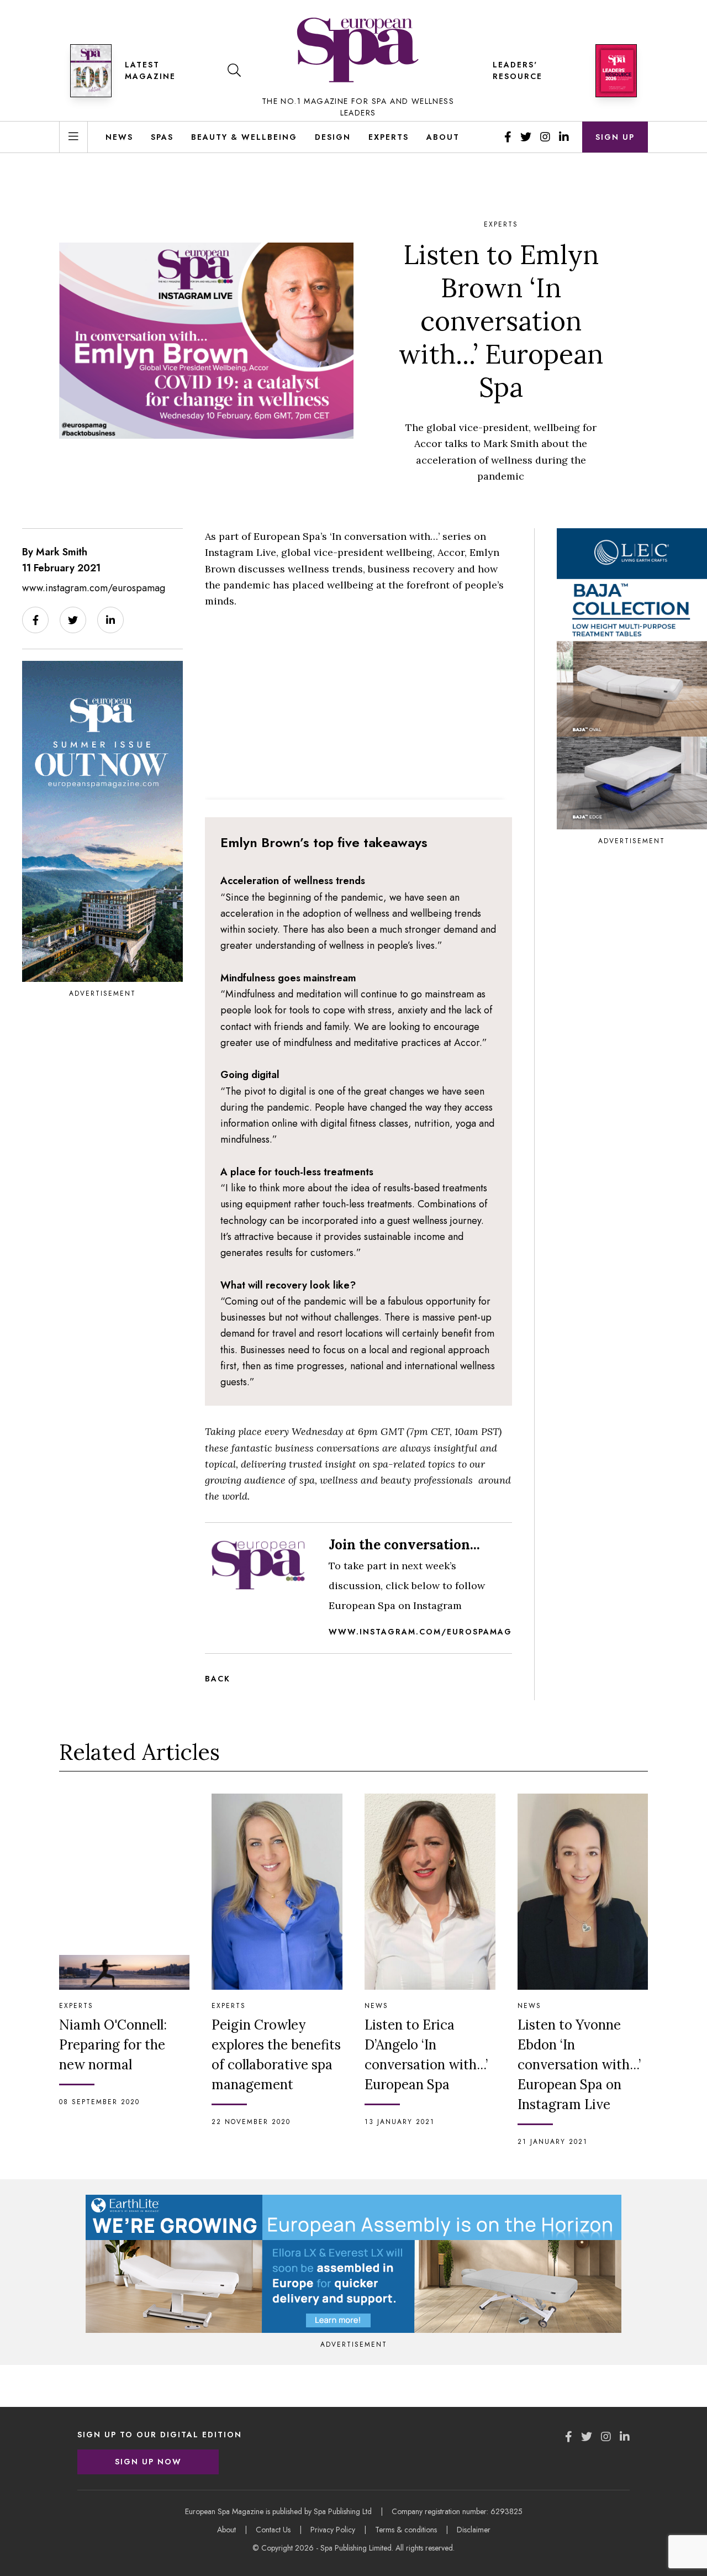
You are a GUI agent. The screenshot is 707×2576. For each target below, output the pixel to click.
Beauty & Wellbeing (244, 137)
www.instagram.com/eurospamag (94, 588)
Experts (389, 137)
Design (333, 137)
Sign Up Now (148, 2462)
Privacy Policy (333, 2530)
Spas (162, 137)
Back (218, 1679)
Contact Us (273, 2530)
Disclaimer (474, 2530)
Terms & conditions (406, 2530)
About (443, 137)
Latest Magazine (150, 70)
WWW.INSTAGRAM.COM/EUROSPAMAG (420, 1632)
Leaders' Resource (518, 70)
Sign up (615, 137)
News (119, 137)
